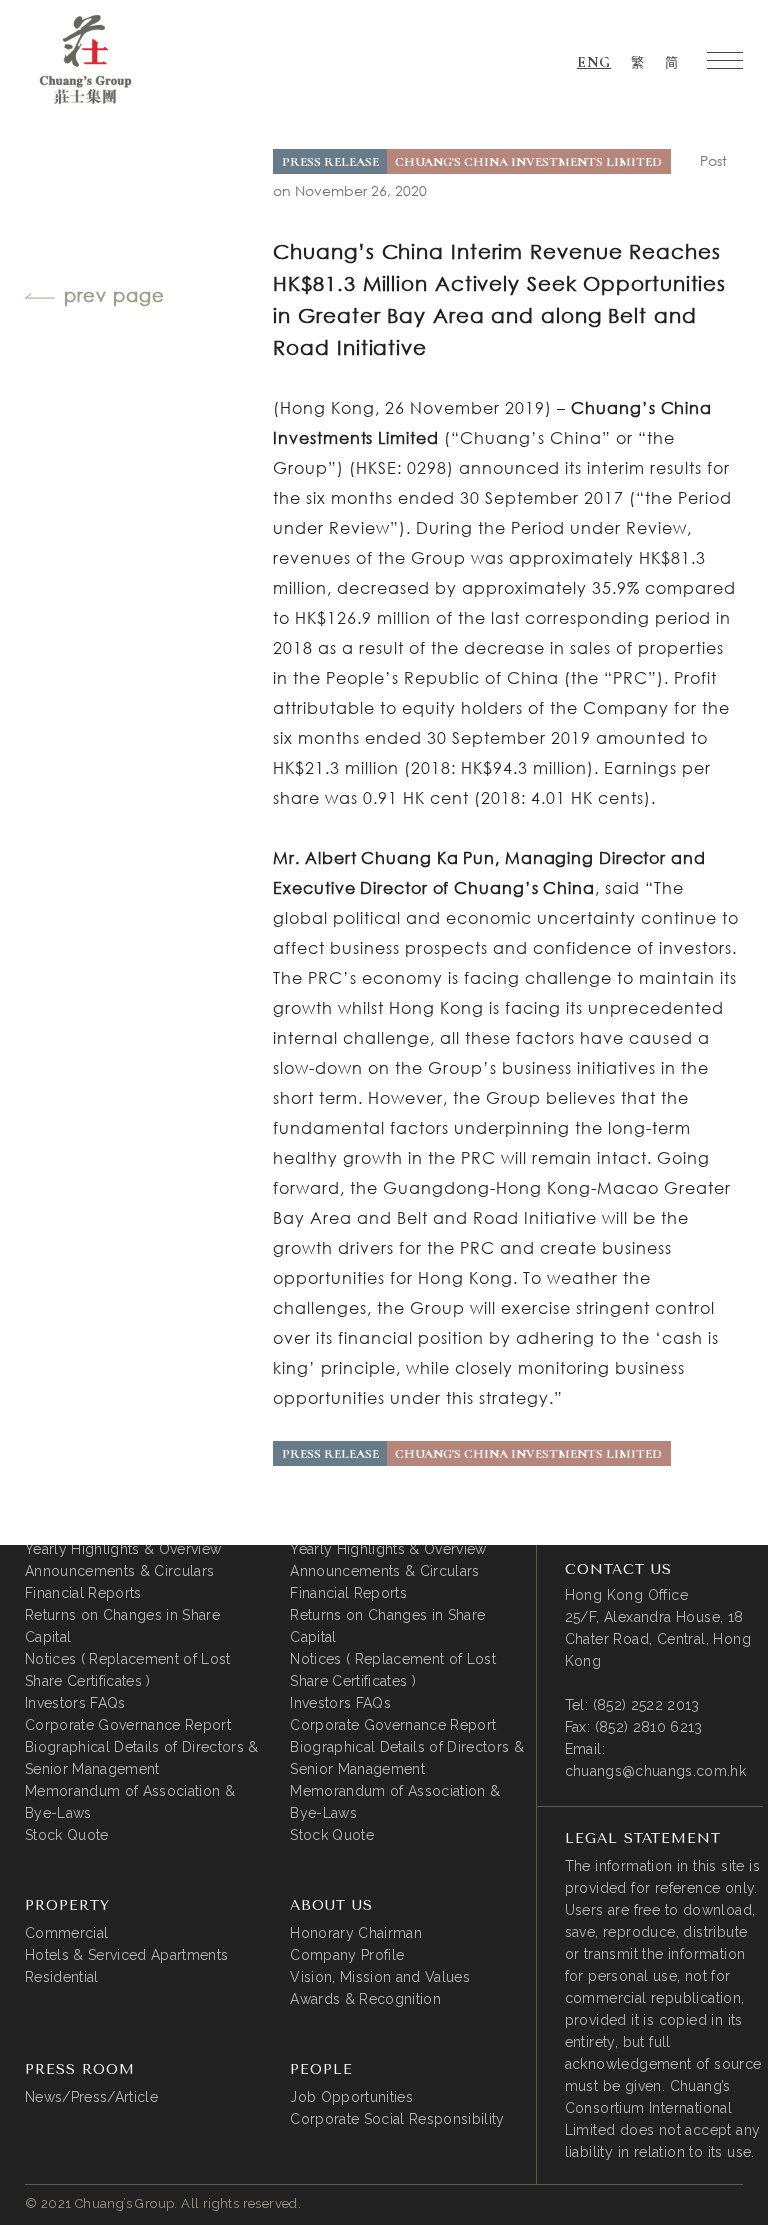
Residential (62, 1977)
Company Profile (347, 1955)
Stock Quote (67, 1835)
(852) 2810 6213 (649, 1727)
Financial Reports (83, 1593)
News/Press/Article (91, 2097)
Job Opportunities (351, 2097)
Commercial (66, 1933)
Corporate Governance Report (128, 1725)
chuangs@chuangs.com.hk (655, 1771)
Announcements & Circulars (119, 1571)
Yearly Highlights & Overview (123, 1549)
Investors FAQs (75, 1703)
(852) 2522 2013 (646, 1705)
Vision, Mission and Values (380, 1977)
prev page (114, 295)
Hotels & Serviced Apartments (126, 1955)
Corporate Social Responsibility (397, 2119)
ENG (594, 62)
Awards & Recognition (365, 1999)
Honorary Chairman (356, 1933)
